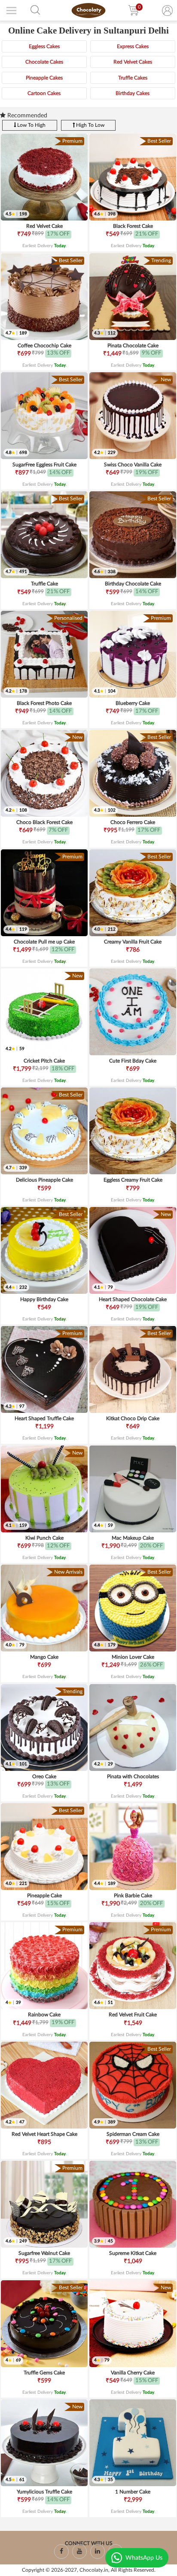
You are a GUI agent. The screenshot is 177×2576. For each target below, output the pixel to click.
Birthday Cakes (133, 93)
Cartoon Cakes (44, 93)
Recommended (26, 116)
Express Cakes (133, 46)
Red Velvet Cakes (133, 62)
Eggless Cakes (44, 46)
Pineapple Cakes (44, 78)
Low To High (31, 125)
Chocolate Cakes (44, 62)
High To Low (90, 125)
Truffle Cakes (133, 78)
